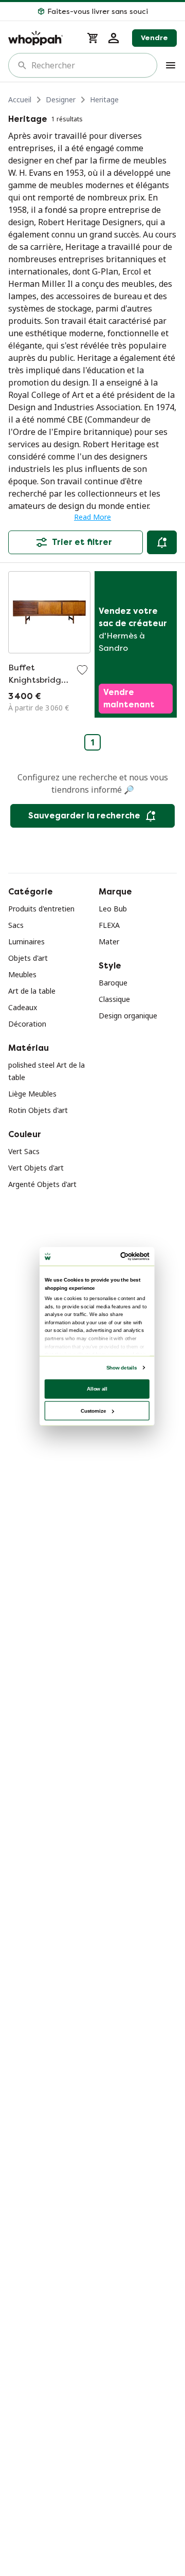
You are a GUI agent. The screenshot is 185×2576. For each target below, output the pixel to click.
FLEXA (109, 925)
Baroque (113, 983)
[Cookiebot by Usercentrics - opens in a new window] (122, 1256)
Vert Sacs (24, 1151)
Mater (109, 942)
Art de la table (32, 991)
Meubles (22, 974)
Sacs (16, 925)
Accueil (20, 99)
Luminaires (26, 942)
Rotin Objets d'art (38, 1110)
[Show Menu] (171, 65)
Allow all (97, 1388)
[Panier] (93, 38)
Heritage (104, 99)
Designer (61, 99)
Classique (114, 999)
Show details (122, 1367)
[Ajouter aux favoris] (82, 670)
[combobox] (90, 65)
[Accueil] (41, 38)
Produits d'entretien (41, 909)
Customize (93, 1410)
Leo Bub (113, 909)
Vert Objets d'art (36, 1168)
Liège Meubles (32, 1094)
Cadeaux (23, 1007)
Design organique (128, 1016)
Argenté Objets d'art (42, 1184)
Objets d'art (28, 958)
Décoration (27, 1024)
